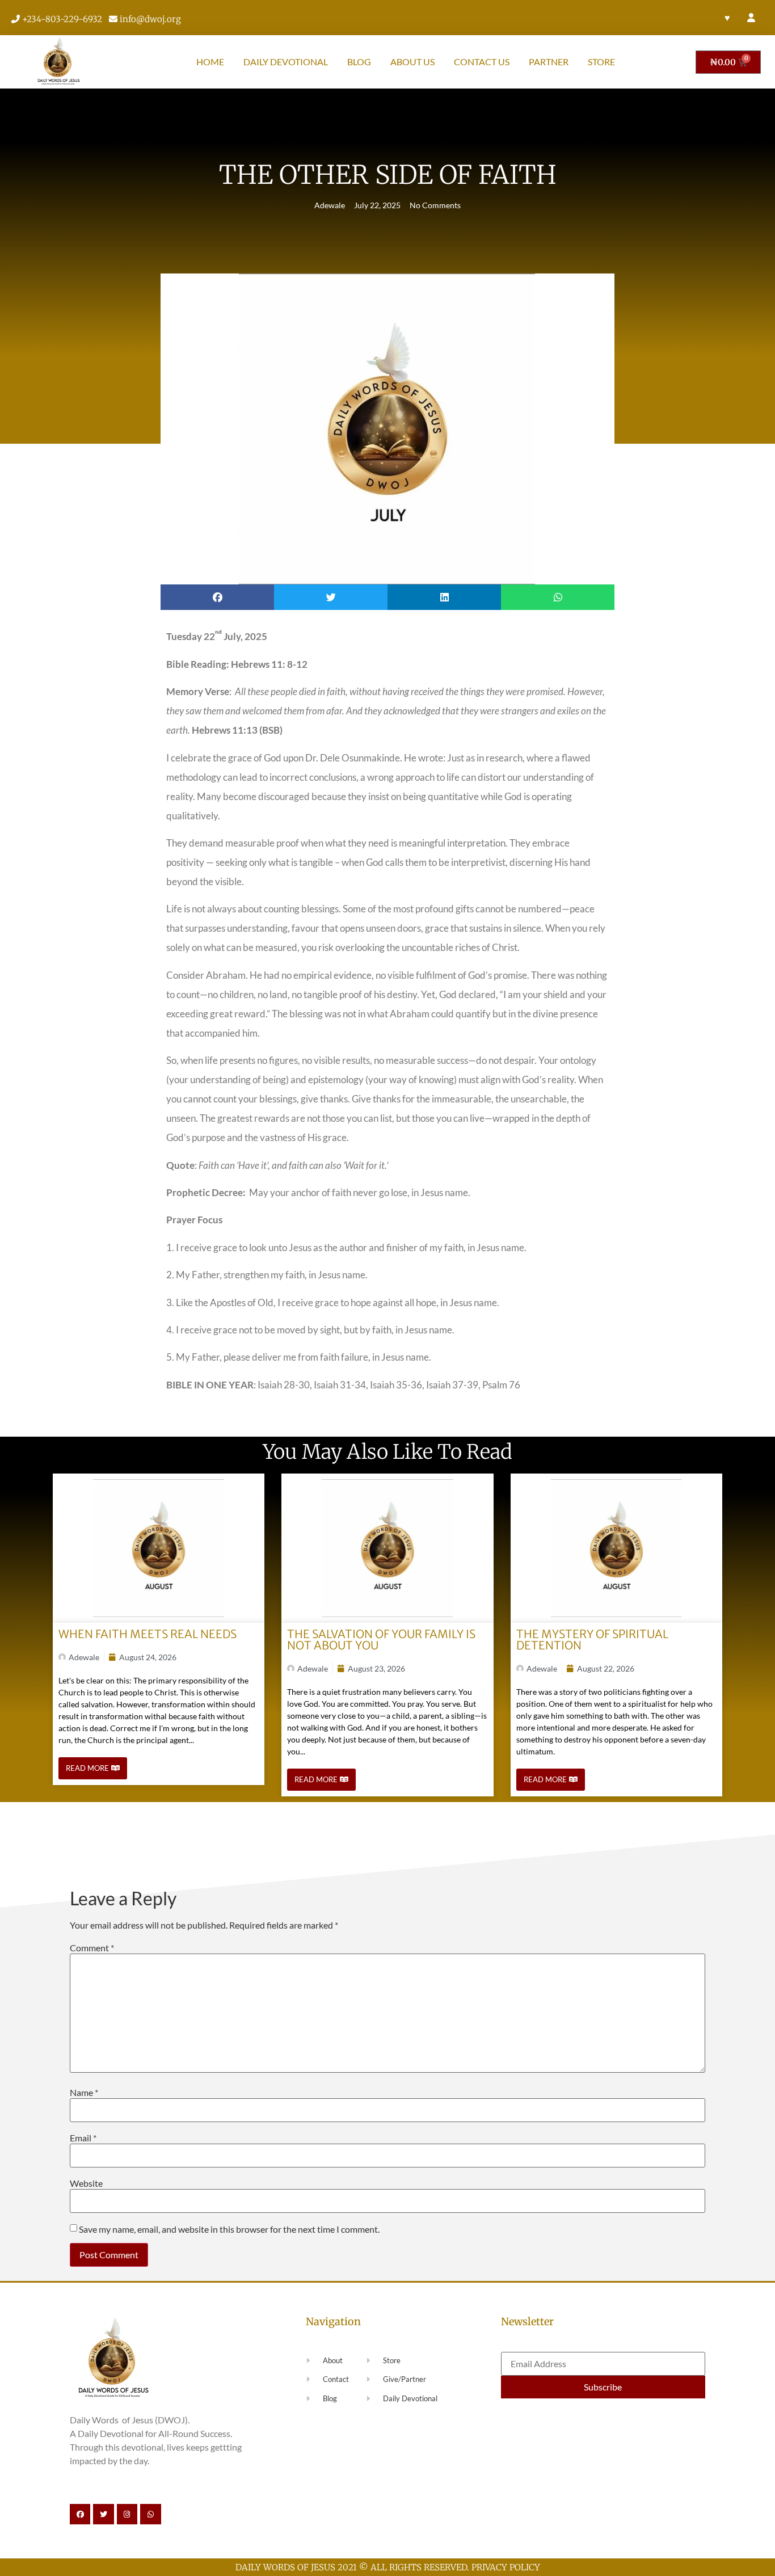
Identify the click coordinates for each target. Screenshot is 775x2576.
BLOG (359, 62)
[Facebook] (80, 2514)
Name (84, 2093)
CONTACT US (482, 62)
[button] (217, 597)
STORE (601, 62)
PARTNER (549, 62)
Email (83, 2138)
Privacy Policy (506, 2567)
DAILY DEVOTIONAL (286, 62)
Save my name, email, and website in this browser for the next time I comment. (229, 2229)
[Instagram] (127, 2514)
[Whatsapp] (150, 2514)
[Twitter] (103, 2514)
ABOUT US (412, 62)
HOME (210, 62)
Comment (92, 1948)
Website (86, 2183)
